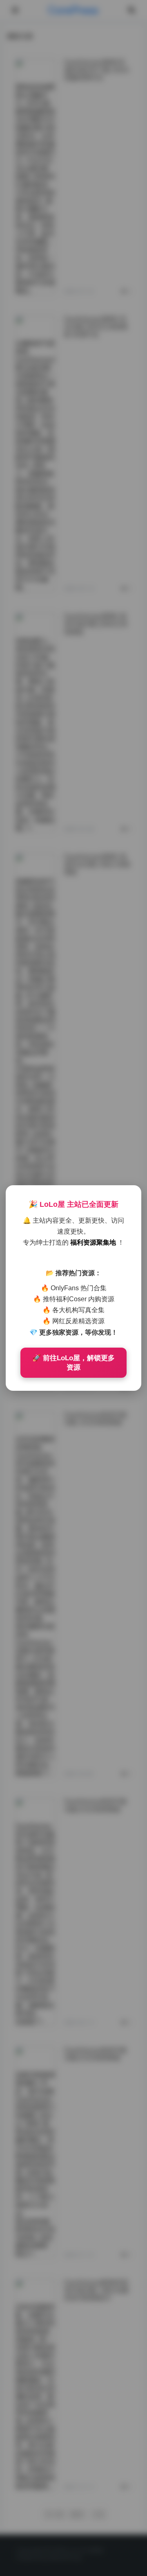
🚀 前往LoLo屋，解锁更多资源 (73, 1363)
